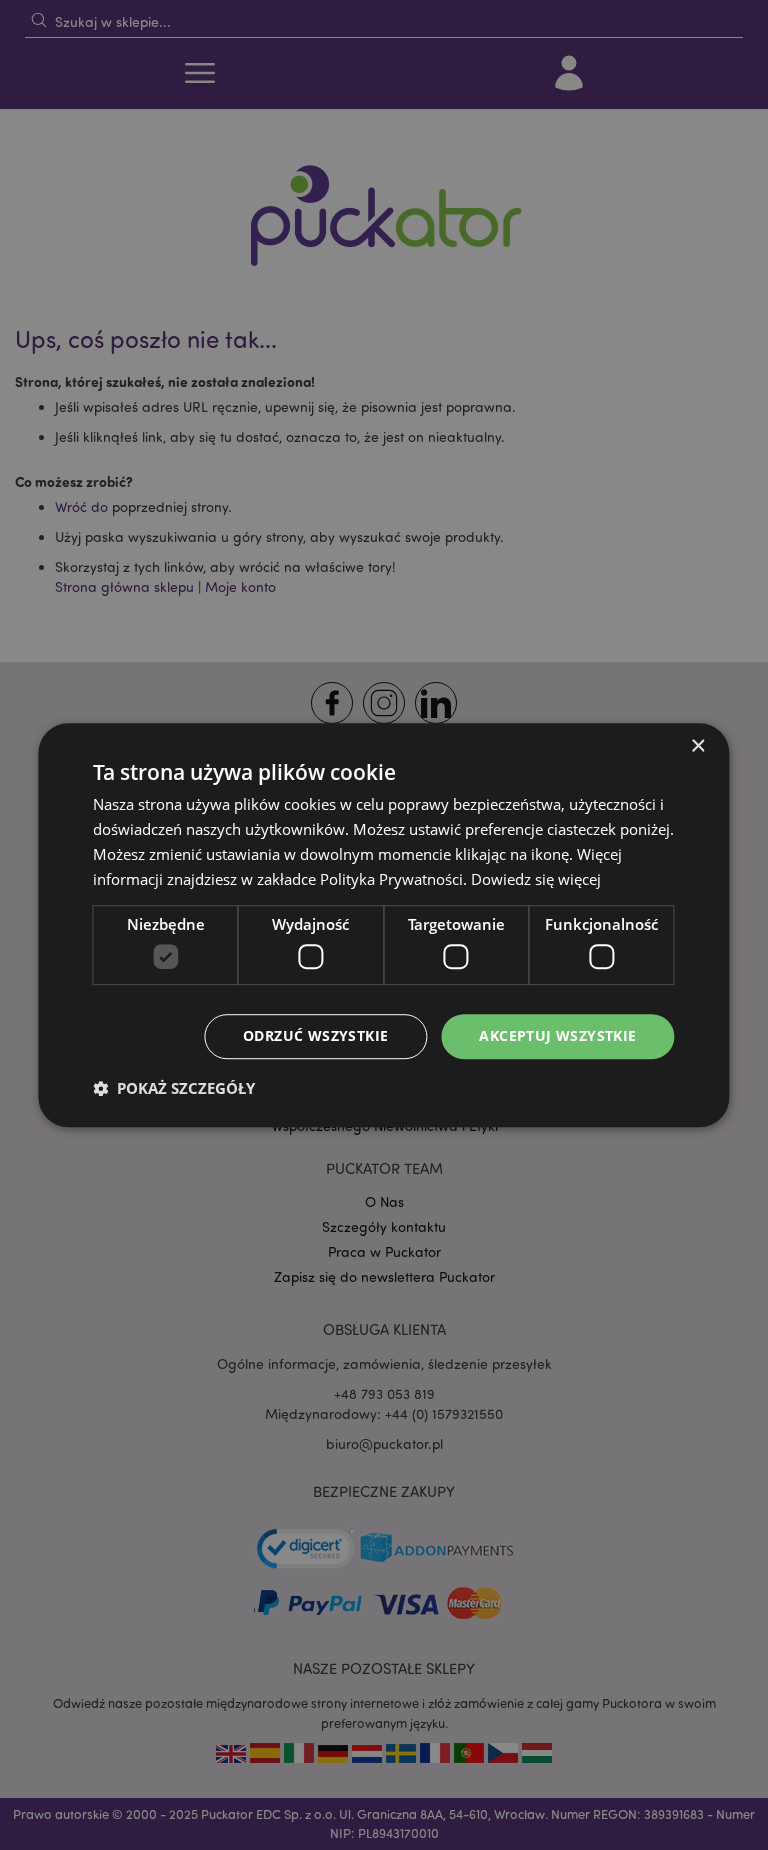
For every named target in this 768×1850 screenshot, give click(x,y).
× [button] (697, 746)
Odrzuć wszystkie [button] (315, 1035)
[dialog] (384, 925)
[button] (174, 1088)
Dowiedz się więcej (536, 879)
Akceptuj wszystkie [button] (557, 1035)
